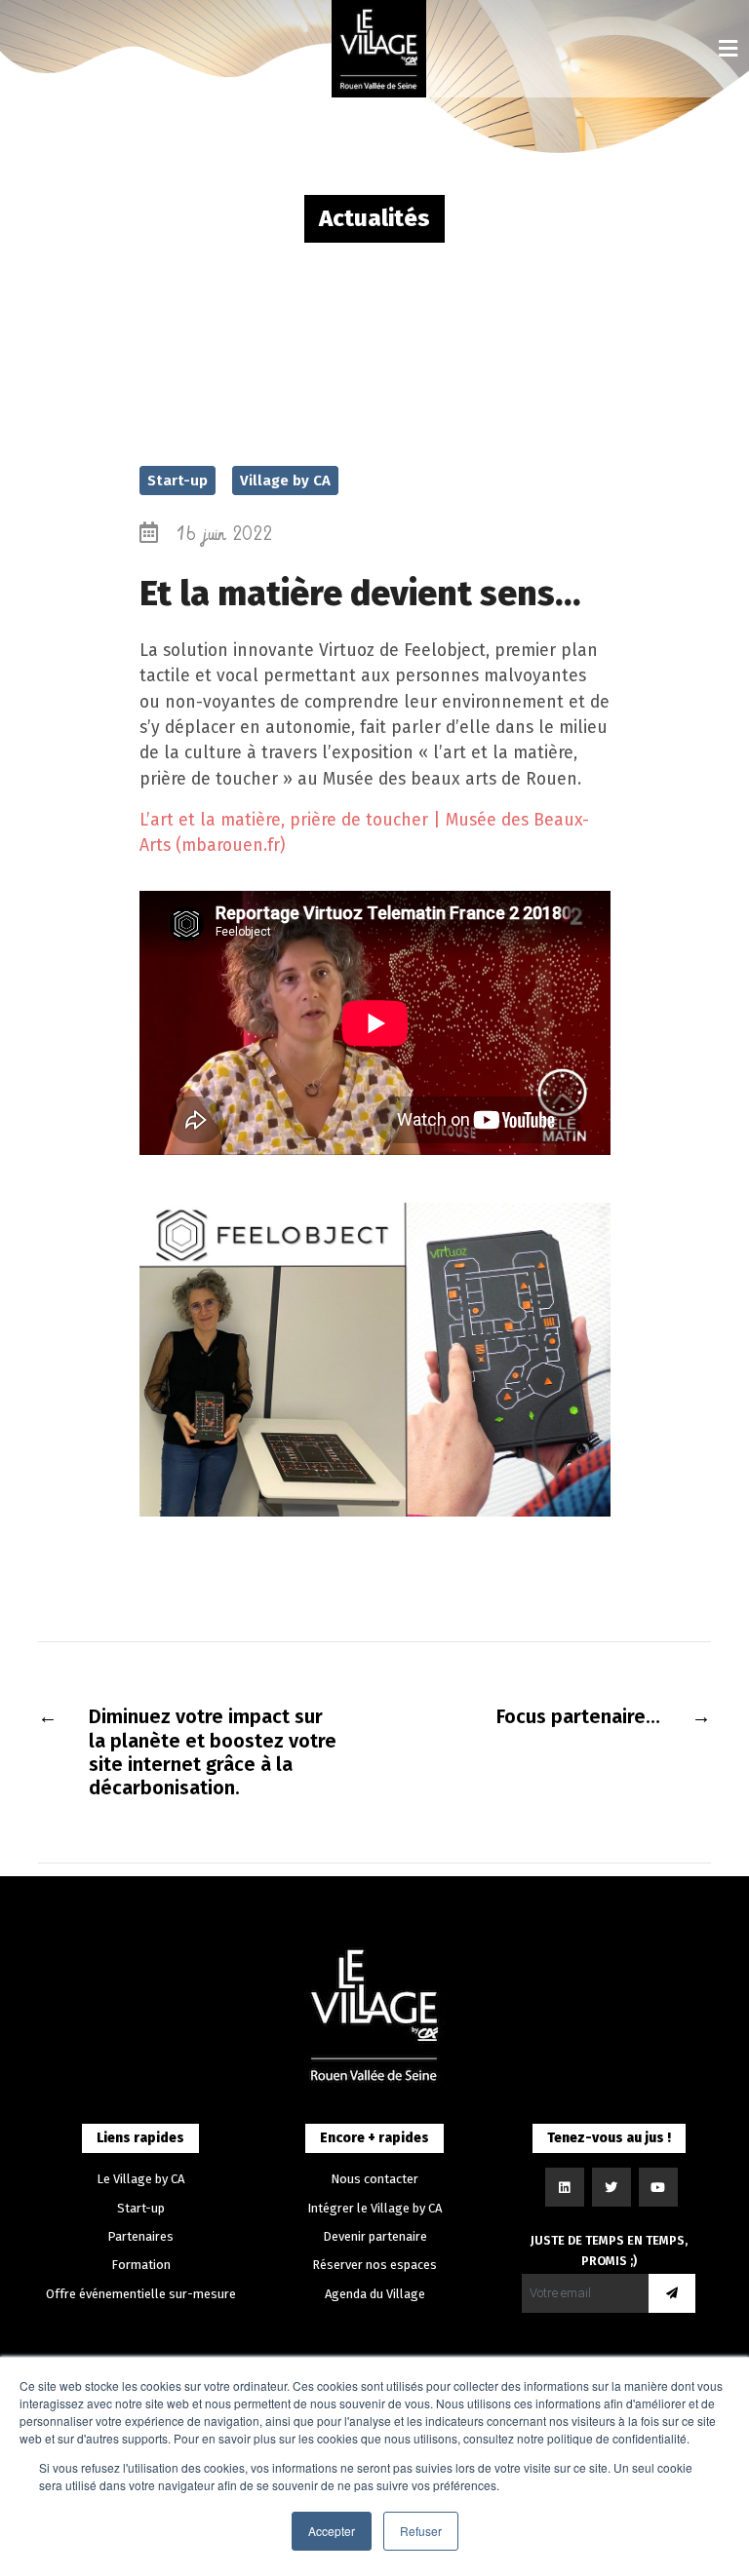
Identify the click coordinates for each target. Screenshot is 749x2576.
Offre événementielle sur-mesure (141, 2294)
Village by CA (285, 481)
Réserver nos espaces (374, 2265)
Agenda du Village (375, 2294)
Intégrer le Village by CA (374, 2208)
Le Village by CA (140, 2179)
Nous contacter (374, 2179)
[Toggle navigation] (728, 49)
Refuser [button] (421, 2531)
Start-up (177, 481)
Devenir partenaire (375, 2236)
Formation (141, 2265)
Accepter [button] (332, 2531)
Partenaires (140, 2236)
